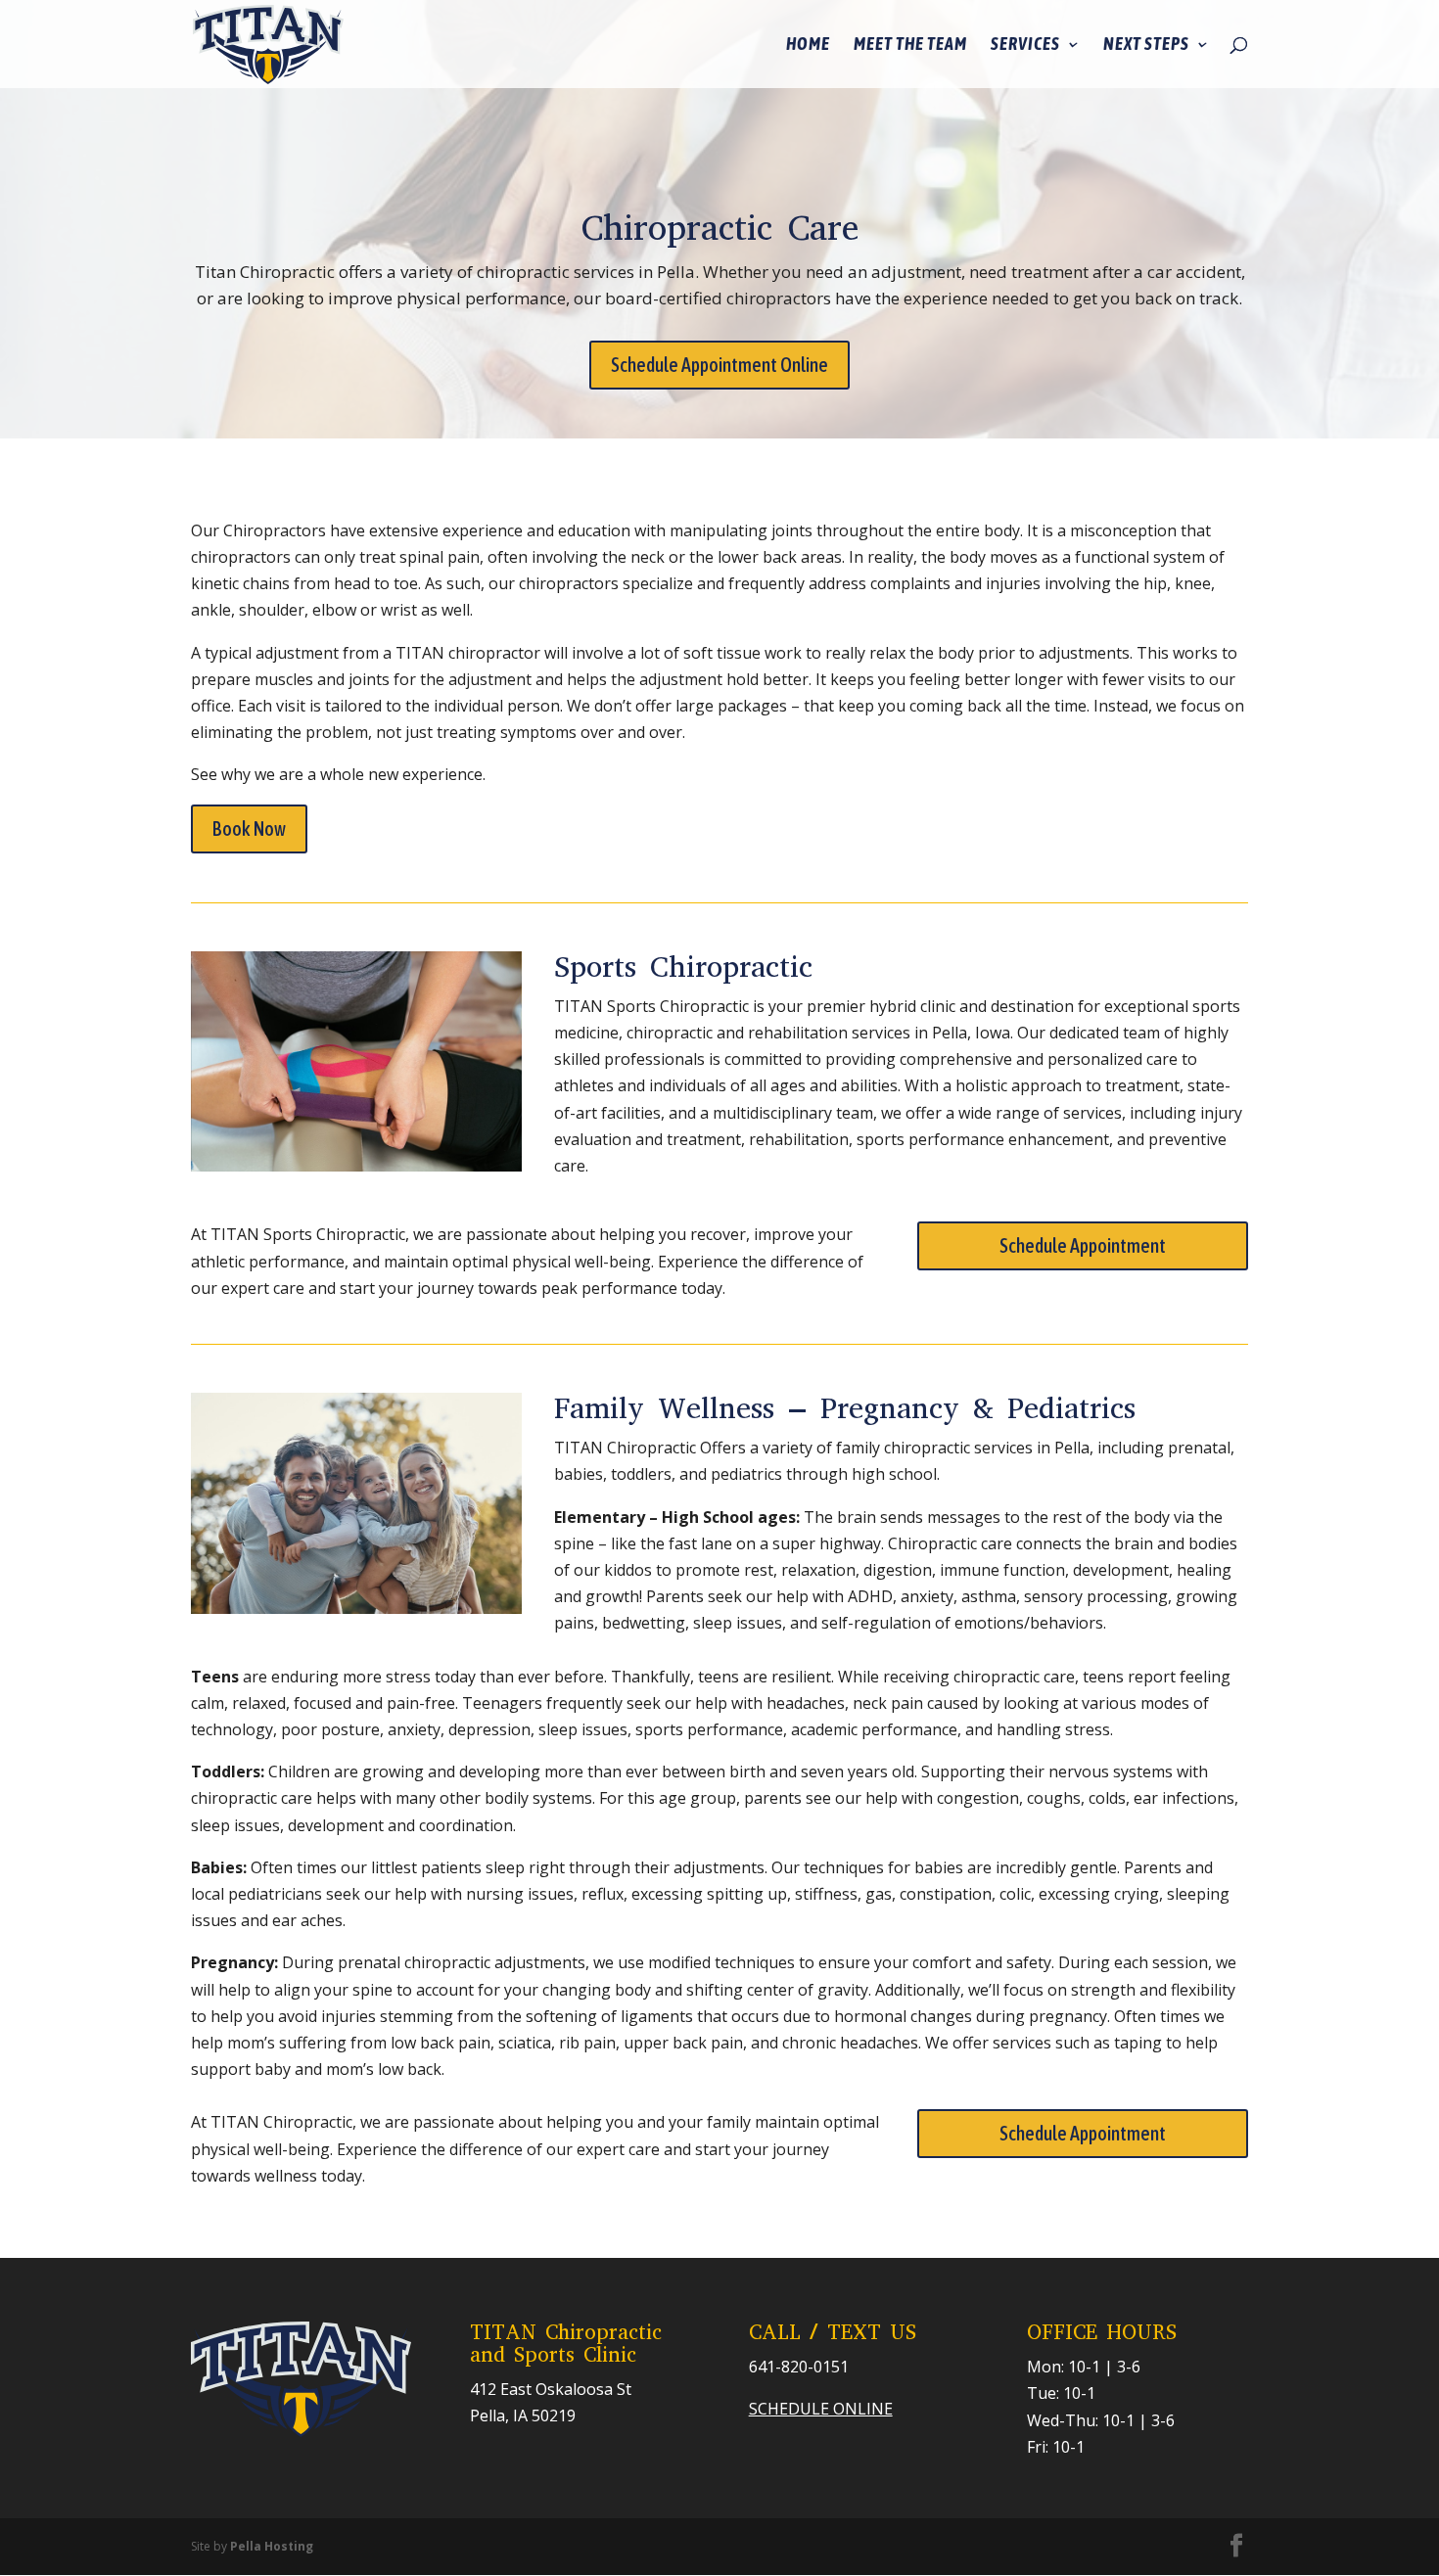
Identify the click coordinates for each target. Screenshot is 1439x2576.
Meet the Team (910, 46)
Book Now (249, 828)
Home (808, 46)
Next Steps (1146, 46)
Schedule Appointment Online (719, 365)
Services (1025, 46)
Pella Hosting (272, 2546)
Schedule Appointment (1083, 1245)
